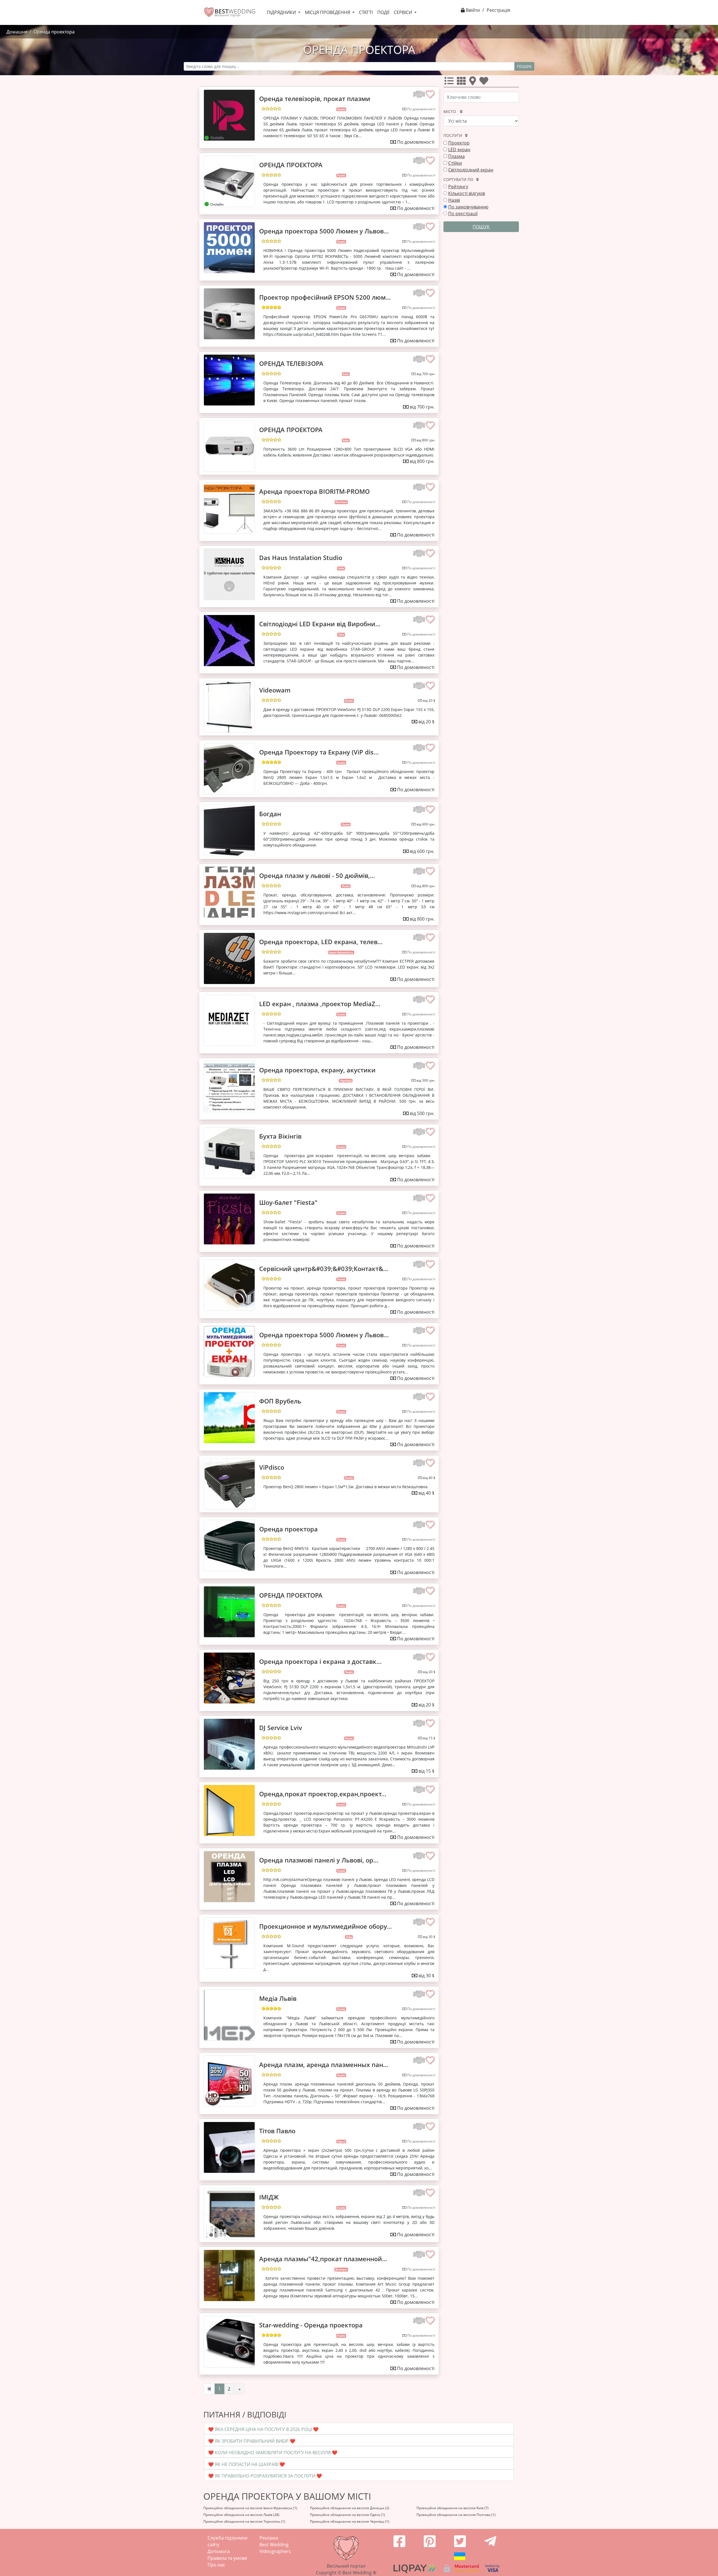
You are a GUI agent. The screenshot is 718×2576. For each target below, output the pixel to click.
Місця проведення (328, 12)
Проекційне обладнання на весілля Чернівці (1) (350, 2521)
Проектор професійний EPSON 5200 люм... (325, 297)
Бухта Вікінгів (280, 1136)
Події (383, 12)
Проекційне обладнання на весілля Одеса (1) (348, 2515)
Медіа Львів (278, 1998)
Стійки (455, 163)
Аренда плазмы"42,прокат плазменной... (323, 2259)
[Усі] (450, 82)
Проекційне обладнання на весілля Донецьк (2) (350, 2508)
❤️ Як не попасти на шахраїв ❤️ (247, 2464)
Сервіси (403, 12)
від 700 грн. (426, 374)
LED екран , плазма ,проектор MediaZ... (320, 1004)
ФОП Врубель (280, 1401)
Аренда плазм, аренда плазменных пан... (324, 2065)
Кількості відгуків (467, 193)
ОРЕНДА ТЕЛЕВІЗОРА (291, 363)
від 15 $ (429, 1738)
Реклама (269, 2538)
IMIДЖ (269, 2197)
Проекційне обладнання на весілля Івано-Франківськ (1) (250, 2508)
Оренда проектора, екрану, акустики (317, 1070)
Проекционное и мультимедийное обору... (325, 1926)
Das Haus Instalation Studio (301, 558)
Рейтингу (458, 187)
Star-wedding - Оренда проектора (311, 2325)
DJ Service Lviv (281, 1728)
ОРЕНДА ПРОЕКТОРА (291, 165)
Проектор (459, 143)
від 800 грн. (426, 440)
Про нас (216, 2565)
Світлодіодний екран (471, 170)
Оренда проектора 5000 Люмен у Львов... (324, 231)
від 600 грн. (426, 824)
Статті (366, 12)
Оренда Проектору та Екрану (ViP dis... (319, 752)
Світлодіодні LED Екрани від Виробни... (320, 624)
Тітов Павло (277, 2131)
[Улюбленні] (485, 82)
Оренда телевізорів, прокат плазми (315, 98)
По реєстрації (463, 214)
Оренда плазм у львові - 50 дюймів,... (317, 875)
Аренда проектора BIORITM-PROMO (314, 491)
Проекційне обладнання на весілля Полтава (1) (456, 2515)
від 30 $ (429, 1937)
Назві (454, 200)
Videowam (275, 690)
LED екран (459, 150)
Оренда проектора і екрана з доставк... (320, 1661)
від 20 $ (429, 700)
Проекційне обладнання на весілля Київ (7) (453, 2508)
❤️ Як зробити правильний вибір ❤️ (252, 2441)
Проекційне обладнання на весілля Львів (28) (241, 2515)
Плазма (456, 156)
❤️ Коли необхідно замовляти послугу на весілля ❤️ (273, 2453)
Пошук (524, 66)
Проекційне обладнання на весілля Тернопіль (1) (244, 2521)
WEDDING (235, 11)
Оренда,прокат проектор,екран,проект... (323, 1794)
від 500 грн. (426, 1080)
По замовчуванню (468, 207)
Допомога (219, 2551)
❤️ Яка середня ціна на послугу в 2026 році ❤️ (263, 2429)
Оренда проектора (288, 1529)
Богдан (270, 814)
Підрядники (282, 12)
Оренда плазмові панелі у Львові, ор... (319, 1860)
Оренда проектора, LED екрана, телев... (321, 942)
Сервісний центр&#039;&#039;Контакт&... (324, 1268)
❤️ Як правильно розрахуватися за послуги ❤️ (265, 2476)
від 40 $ (429, 1478)
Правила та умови (227, 2558)
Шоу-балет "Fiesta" (288, 1202)
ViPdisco (272, 1467)
